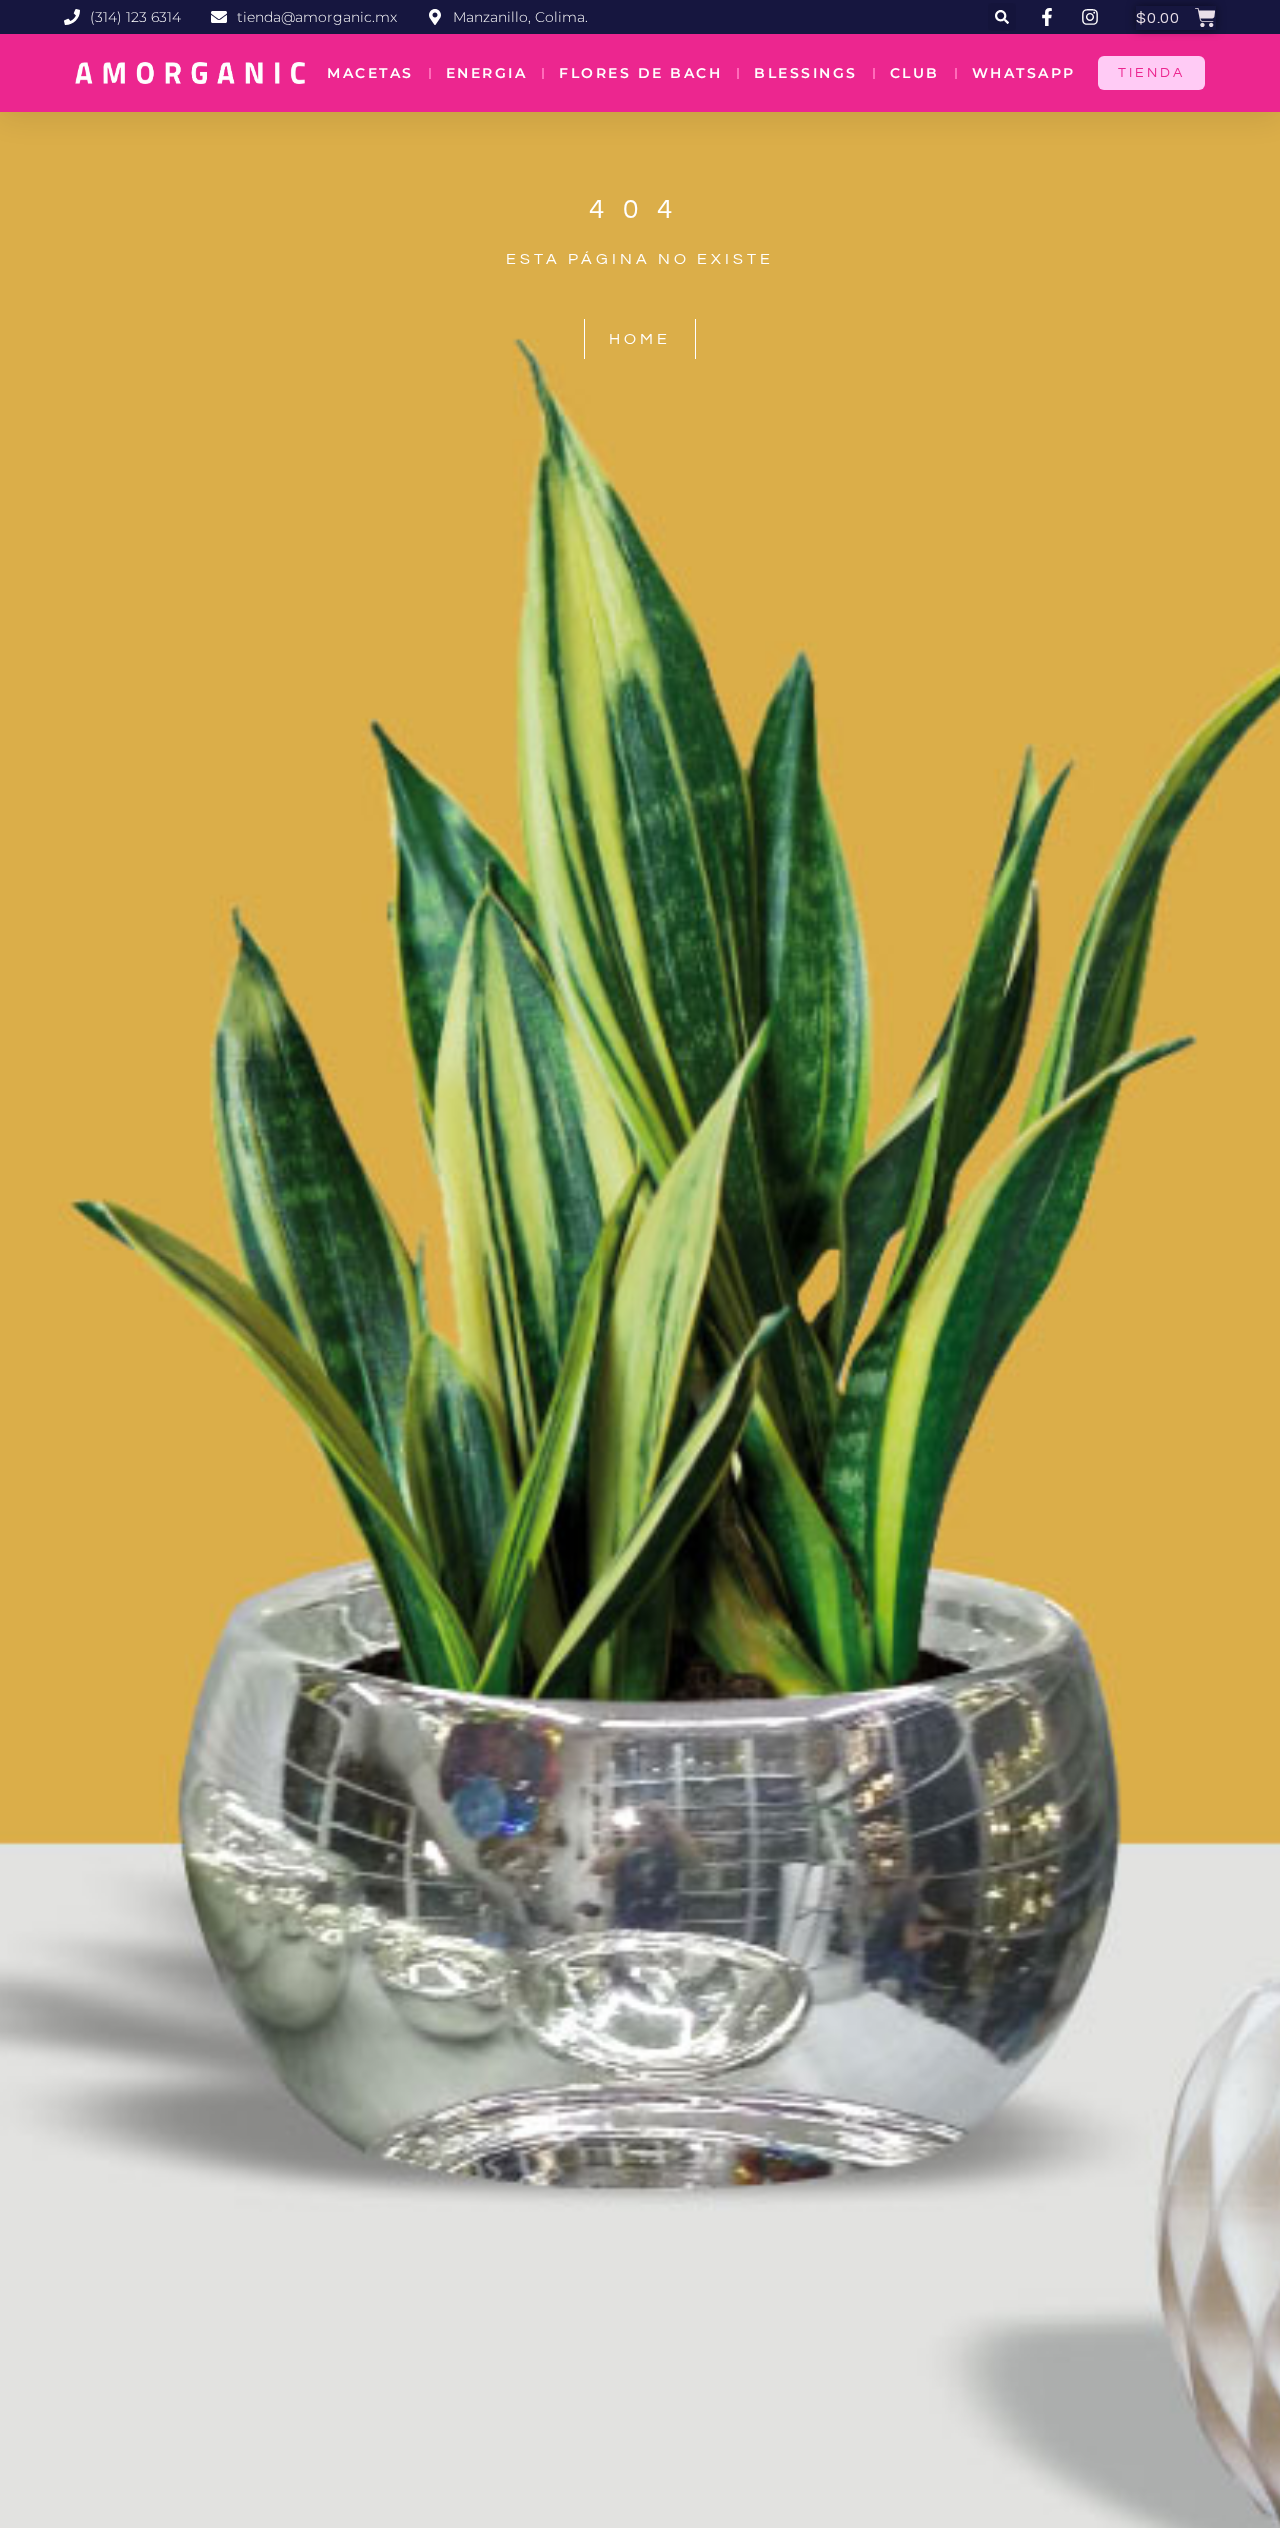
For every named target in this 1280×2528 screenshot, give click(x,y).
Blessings (806, 73)
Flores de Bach (640, 73)
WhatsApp (1024, 73)
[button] (1002, 17)
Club (915, 73)
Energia (487, 73)
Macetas (370, 73)
